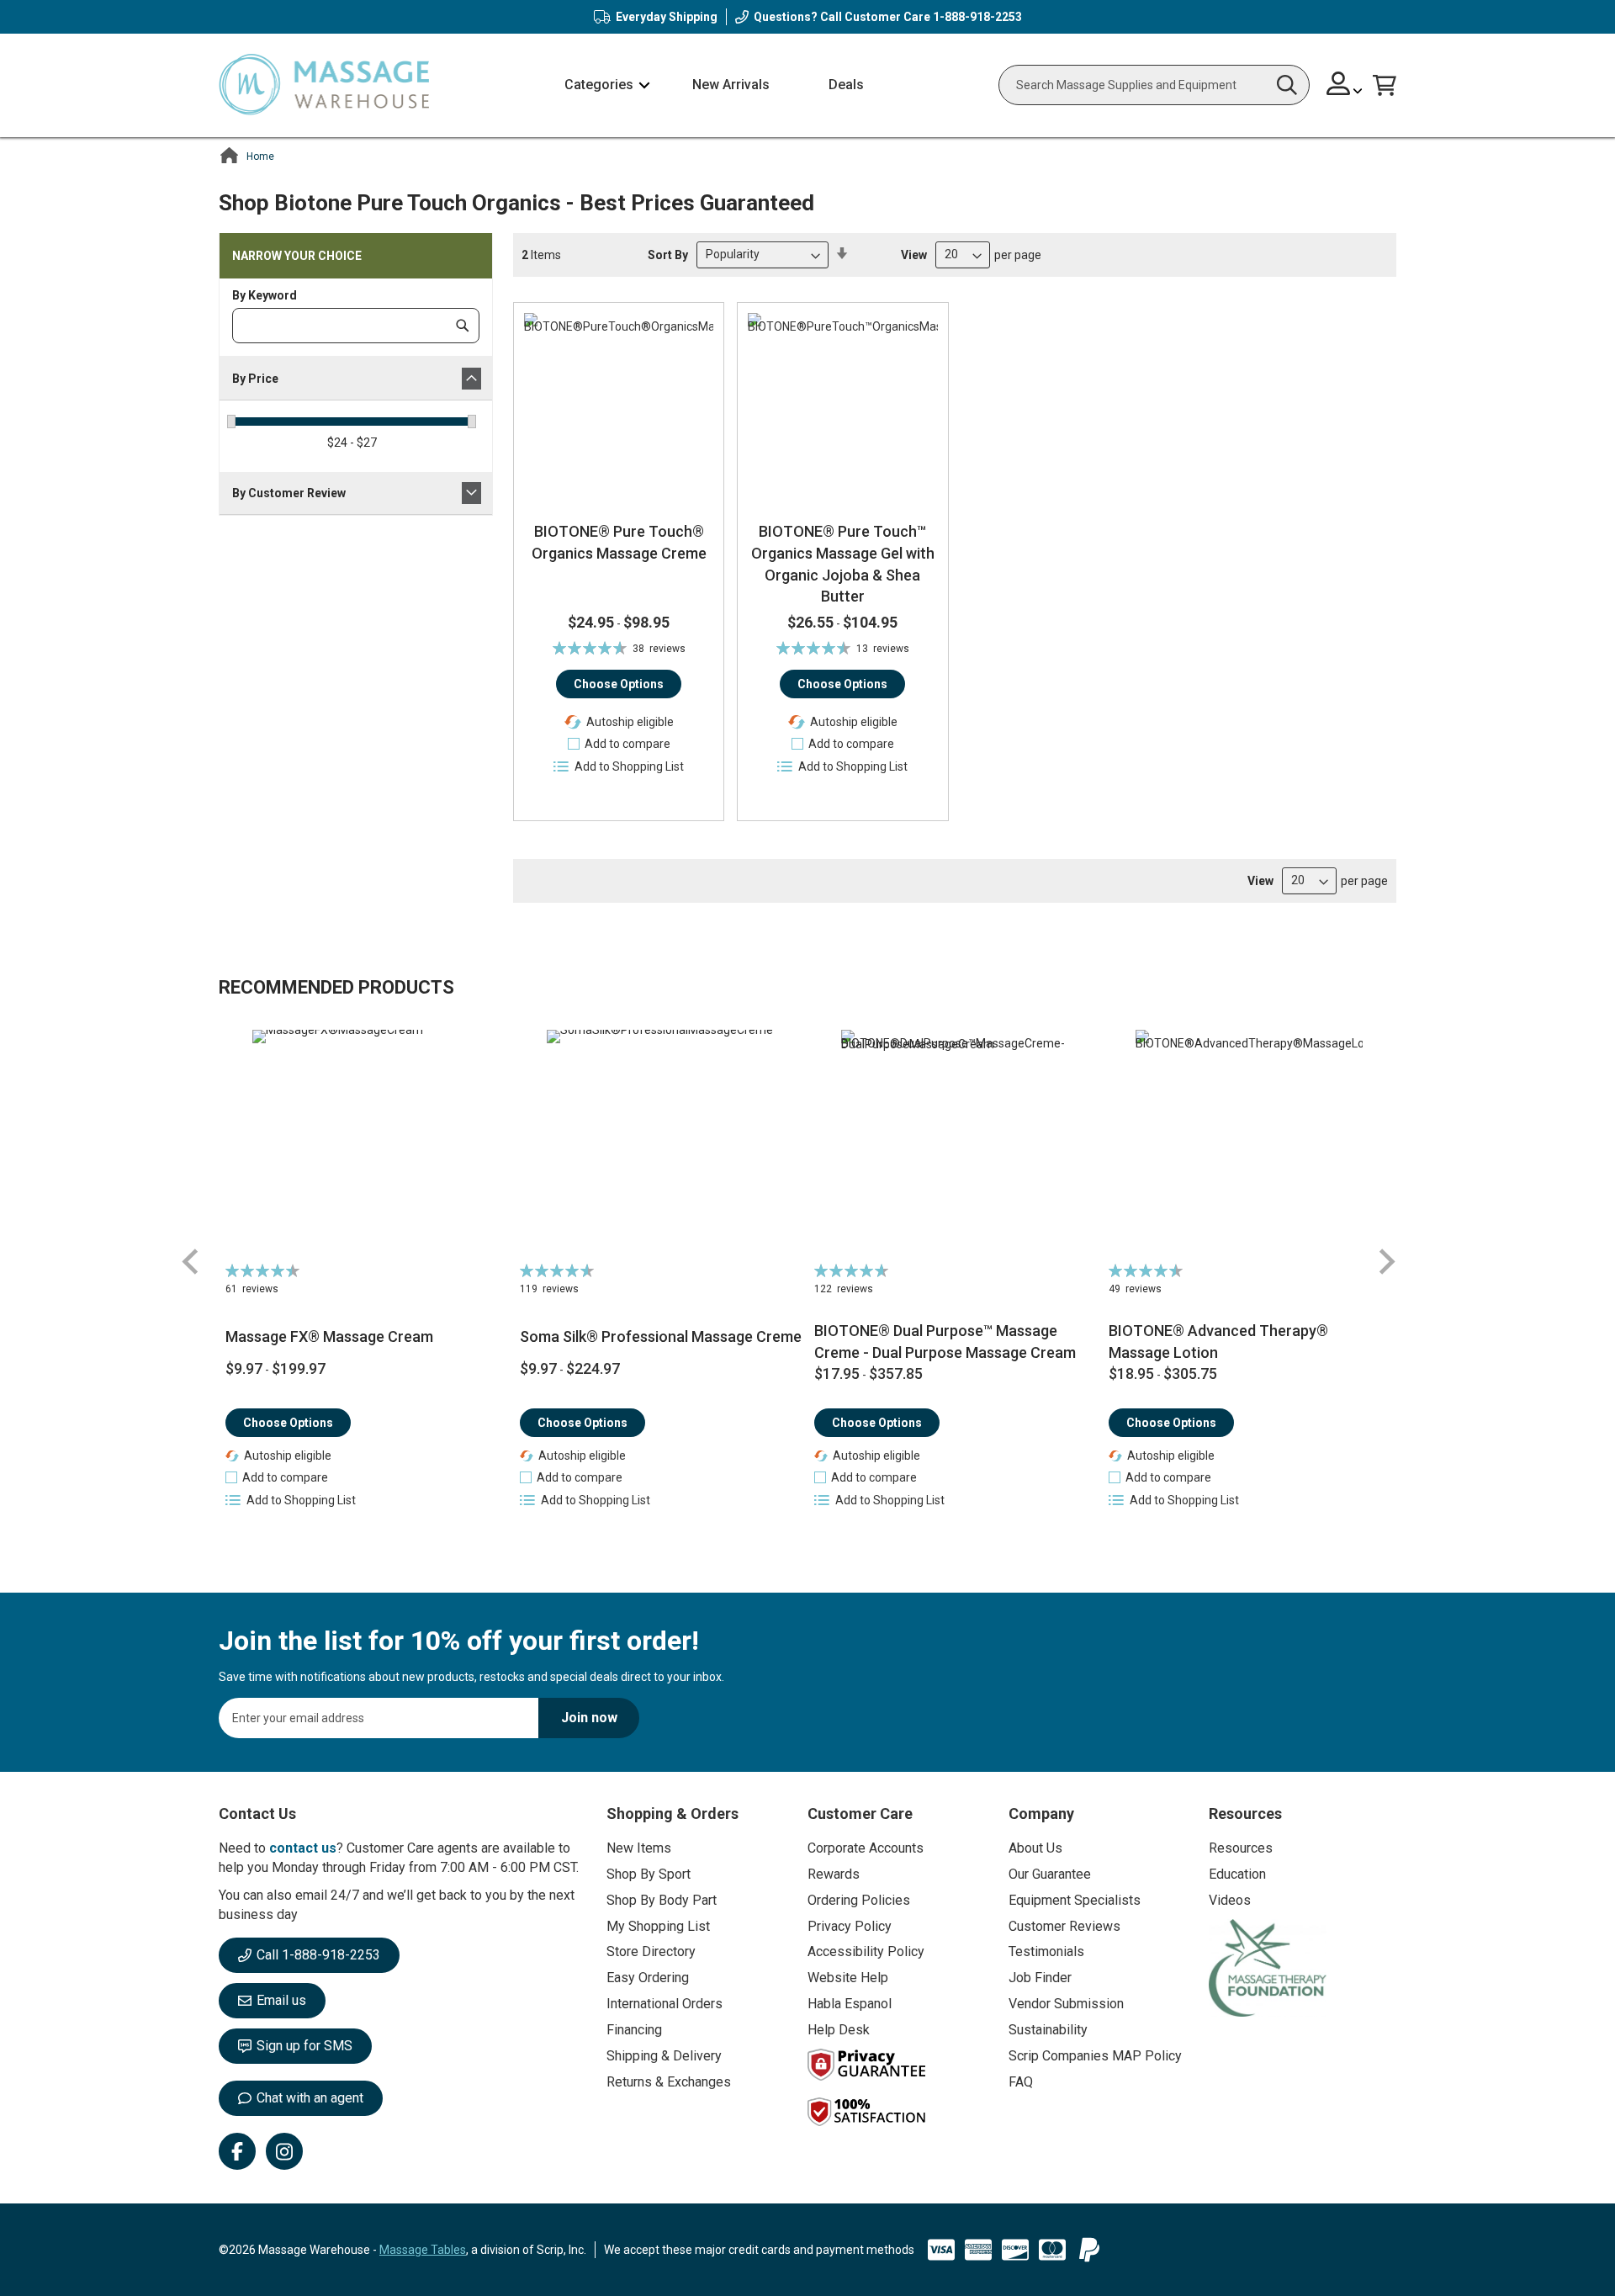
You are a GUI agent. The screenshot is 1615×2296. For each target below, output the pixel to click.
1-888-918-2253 (977, 17)
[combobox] (1154, 85)
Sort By (668, 254)
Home (260, 156)
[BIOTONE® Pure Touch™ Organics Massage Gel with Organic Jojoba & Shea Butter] (842, 408)
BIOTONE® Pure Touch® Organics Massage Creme (619, 542)
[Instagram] (284, 2151)
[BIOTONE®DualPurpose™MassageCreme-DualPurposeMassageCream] (955, 1143)
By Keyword (265, 295)
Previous (191, 1262)
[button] (1345, 85)
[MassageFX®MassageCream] (366, 1143)
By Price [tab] (255, 379)
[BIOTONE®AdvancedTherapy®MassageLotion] (1250, 1143)
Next (1386, 1262)
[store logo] (324, 85)
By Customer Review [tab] (289, 493)
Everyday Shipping (667, 17)
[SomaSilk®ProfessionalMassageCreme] (661, 1143)
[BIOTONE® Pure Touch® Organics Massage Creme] (619, 408)
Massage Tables (423, 2250)
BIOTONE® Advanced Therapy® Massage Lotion (1218, 1342)
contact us (303, 1848)
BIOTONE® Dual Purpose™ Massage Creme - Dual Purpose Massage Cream (945, 1342)
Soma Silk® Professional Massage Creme (661, 1336)
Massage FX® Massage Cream (329, 1336)
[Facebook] (237, 2151)
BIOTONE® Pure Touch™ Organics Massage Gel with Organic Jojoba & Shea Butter (843, 564)
